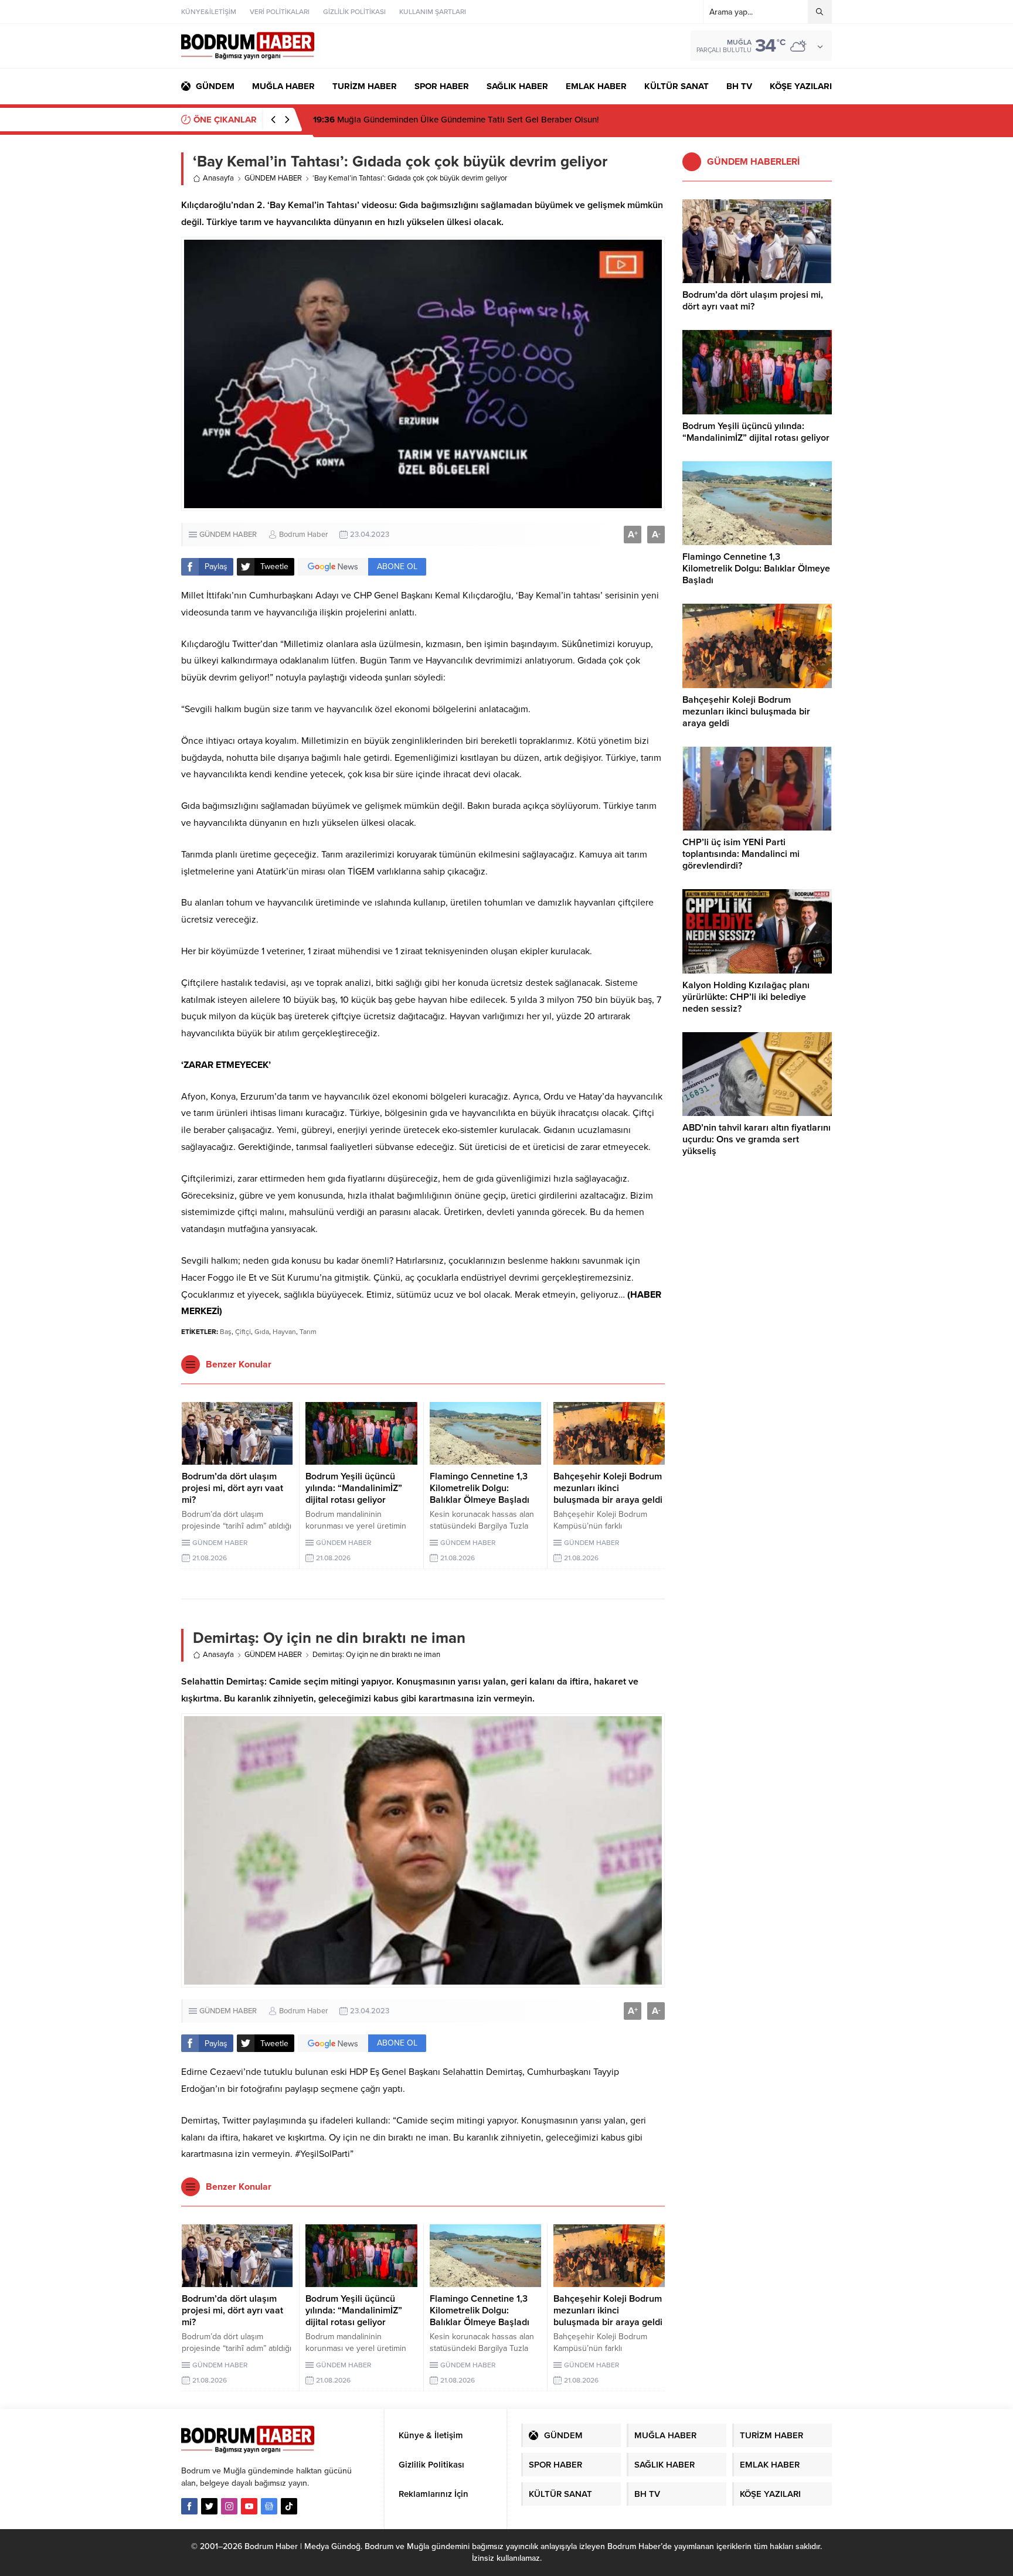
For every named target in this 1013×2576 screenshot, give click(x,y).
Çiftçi (243, 1332)
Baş (226, 1332)
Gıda (262, 1332)
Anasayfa (218, 178)
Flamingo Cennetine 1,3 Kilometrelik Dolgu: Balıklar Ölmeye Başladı (480, 1488)
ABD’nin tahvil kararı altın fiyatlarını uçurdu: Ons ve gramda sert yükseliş (757, 1139)
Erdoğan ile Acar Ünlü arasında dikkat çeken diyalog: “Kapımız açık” (459, 120)
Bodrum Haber (303, 535)
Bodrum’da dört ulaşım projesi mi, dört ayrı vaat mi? (232, 1488)
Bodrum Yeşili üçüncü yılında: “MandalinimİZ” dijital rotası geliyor (354, 1488)
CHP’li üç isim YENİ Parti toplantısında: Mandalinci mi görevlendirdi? (741, 854)
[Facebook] (189, 2506)
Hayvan (284, 1332)
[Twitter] (209, 2506)
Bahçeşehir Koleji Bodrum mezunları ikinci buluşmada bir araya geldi (608, 1488)
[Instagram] (229, 2506)
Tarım (308, 1332)
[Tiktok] (289, 2506)
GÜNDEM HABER (273, 178)
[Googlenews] (269, 2506)
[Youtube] (249, 2506)
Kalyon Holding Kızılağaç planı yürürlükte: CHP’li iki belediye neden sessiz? (746, 997)
